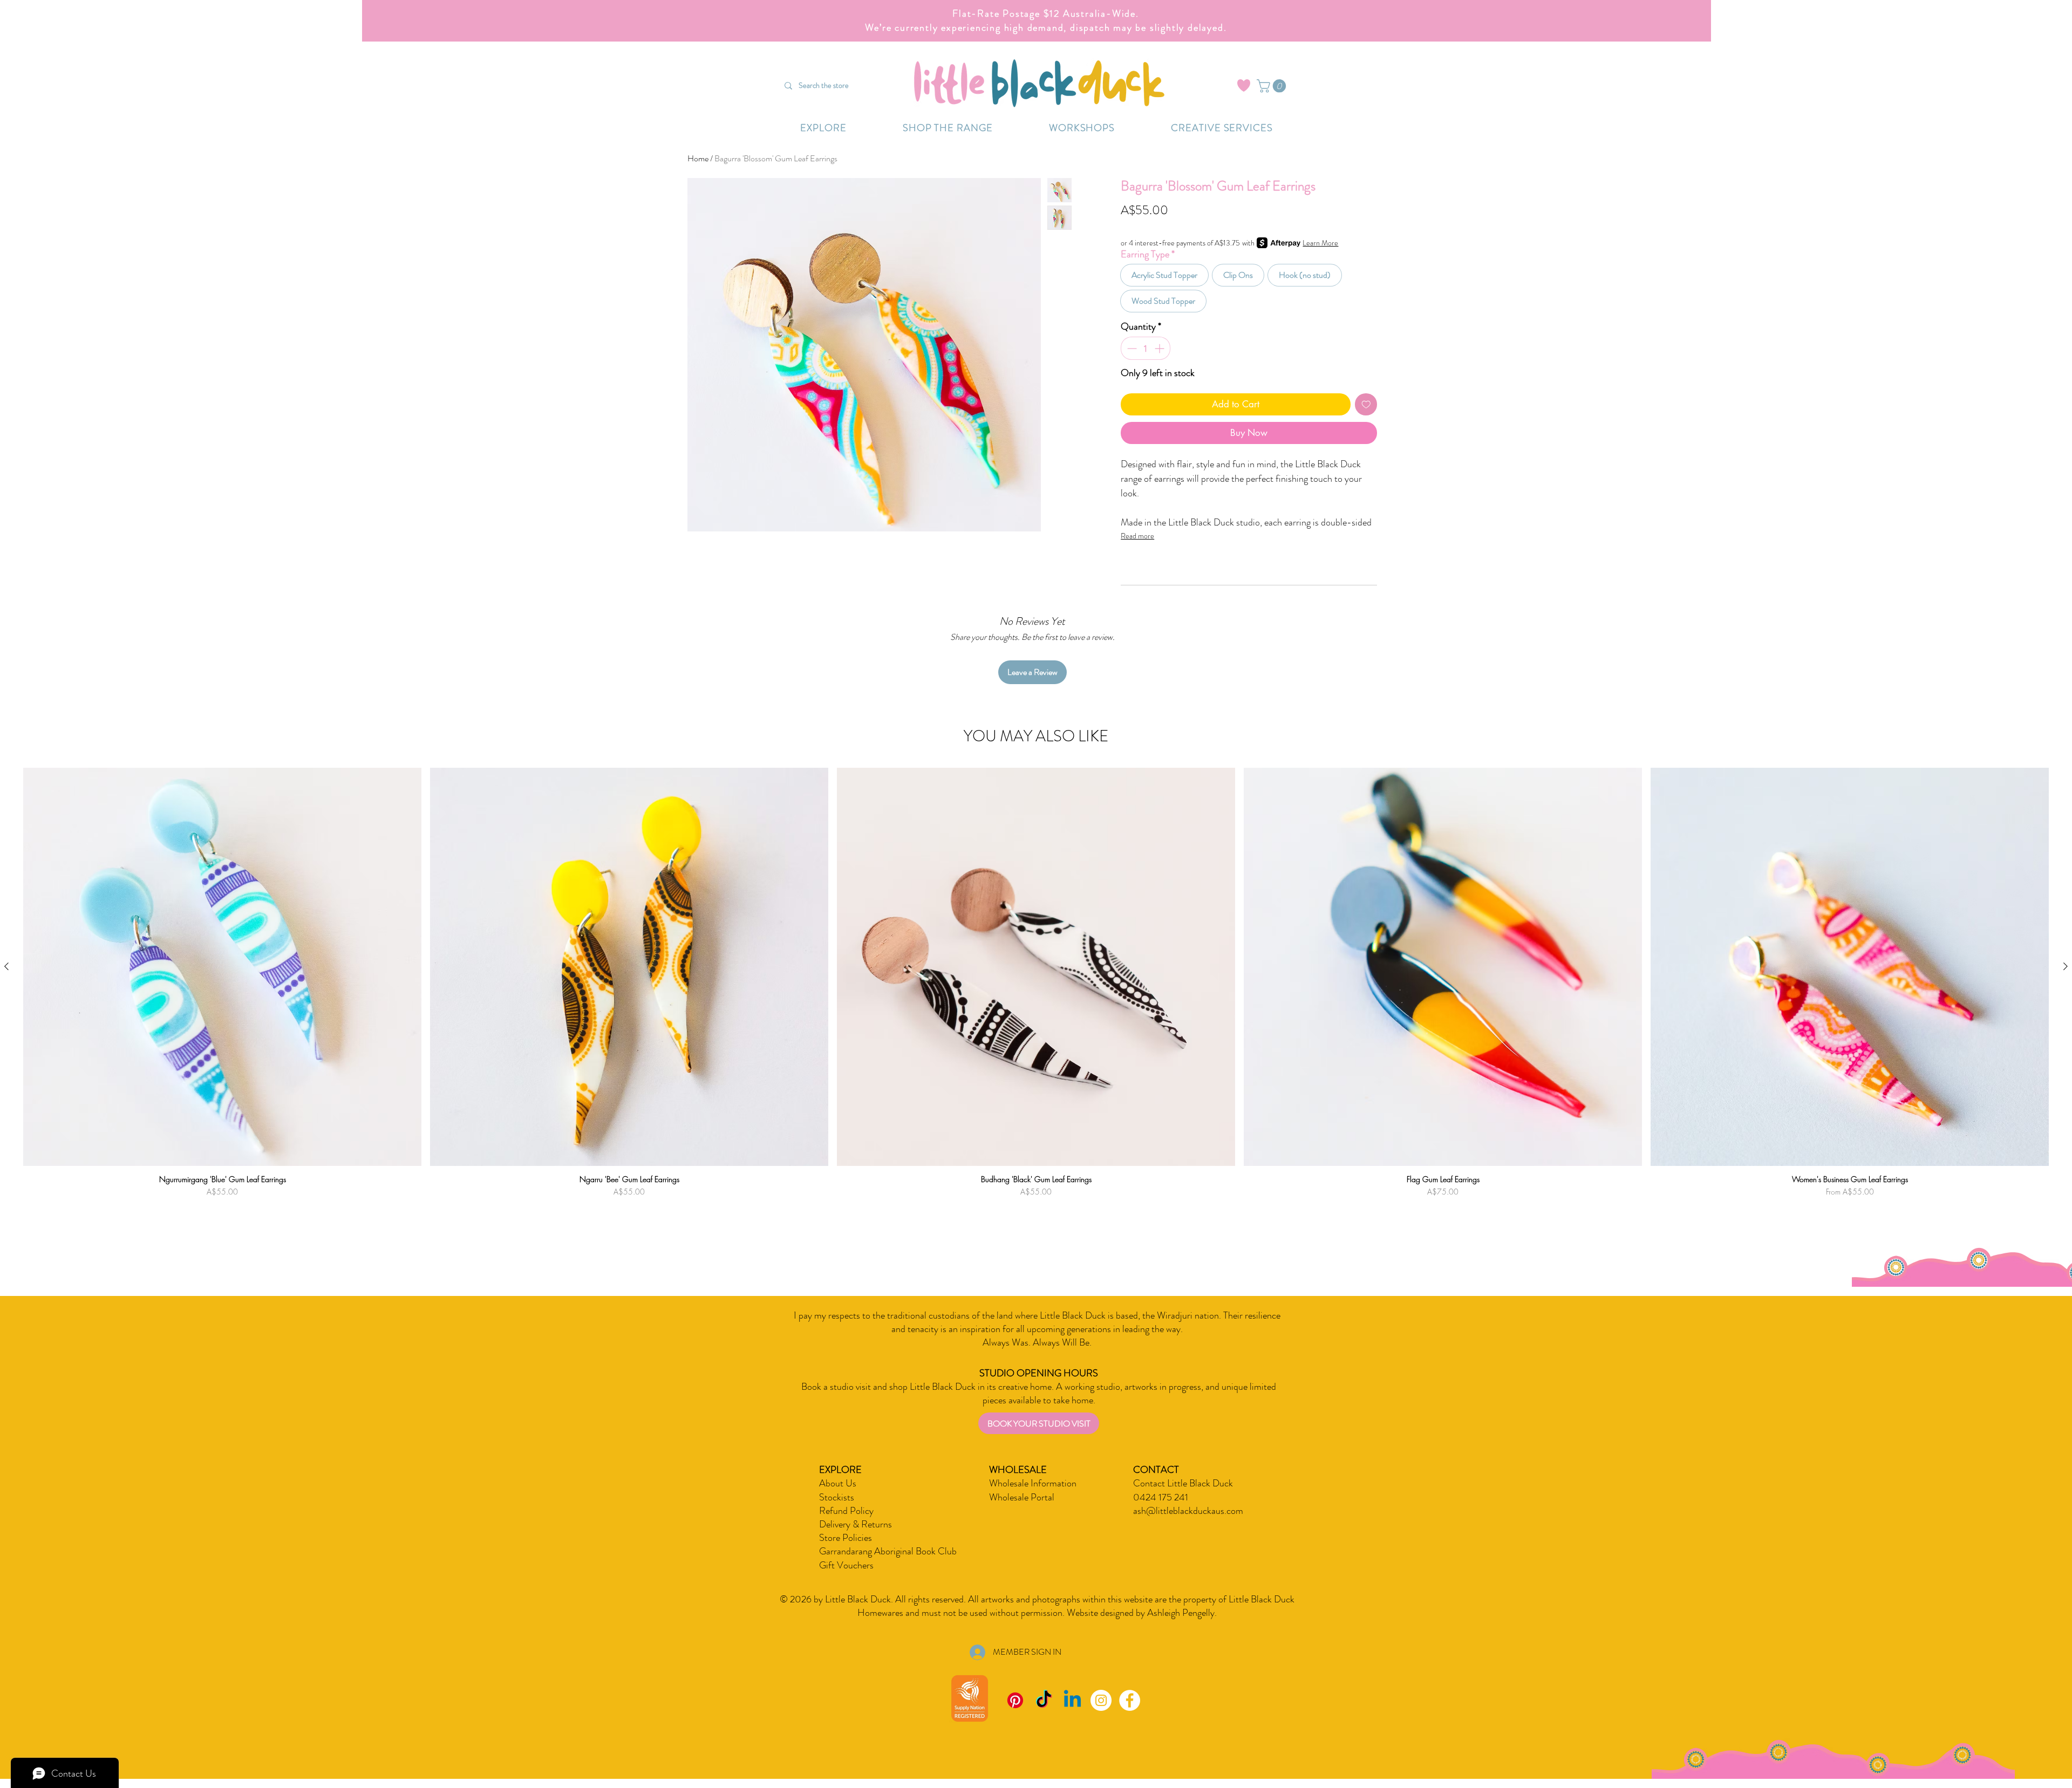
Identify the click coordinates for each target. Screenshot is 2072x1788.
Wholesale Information (1033, 1483)
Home (698, 158)
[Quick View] (222, 967)
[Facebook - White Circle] (1130, 1700)
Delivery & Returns (856, 1524)
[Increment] (1160, 348)
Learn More (1320, 243)
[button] (1273, 86)
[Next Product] (2066, 966)
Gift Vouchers (846, 1565)
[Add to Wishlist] (1366, 405)
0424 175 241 (1161, 1497)
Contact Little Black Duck (1183, 1483)
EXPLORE (840, 1470)
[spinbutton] (1146, 348)
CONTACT (1156, 1470)
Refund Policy (846, 1511)
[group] (1036, 998)
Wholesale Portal (1022, 1497)
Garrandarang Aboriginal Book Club (888, 1551)
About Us (838, 1483)
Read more (1137, 536)
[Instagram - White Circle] (1101, 1700)
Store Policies (846, 1538)
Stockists (837, 1497)
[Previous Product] (6, 966)
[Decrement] (1131, 348)
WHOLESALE (1018, 1470)
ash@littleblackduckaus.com (1188, 1511)
